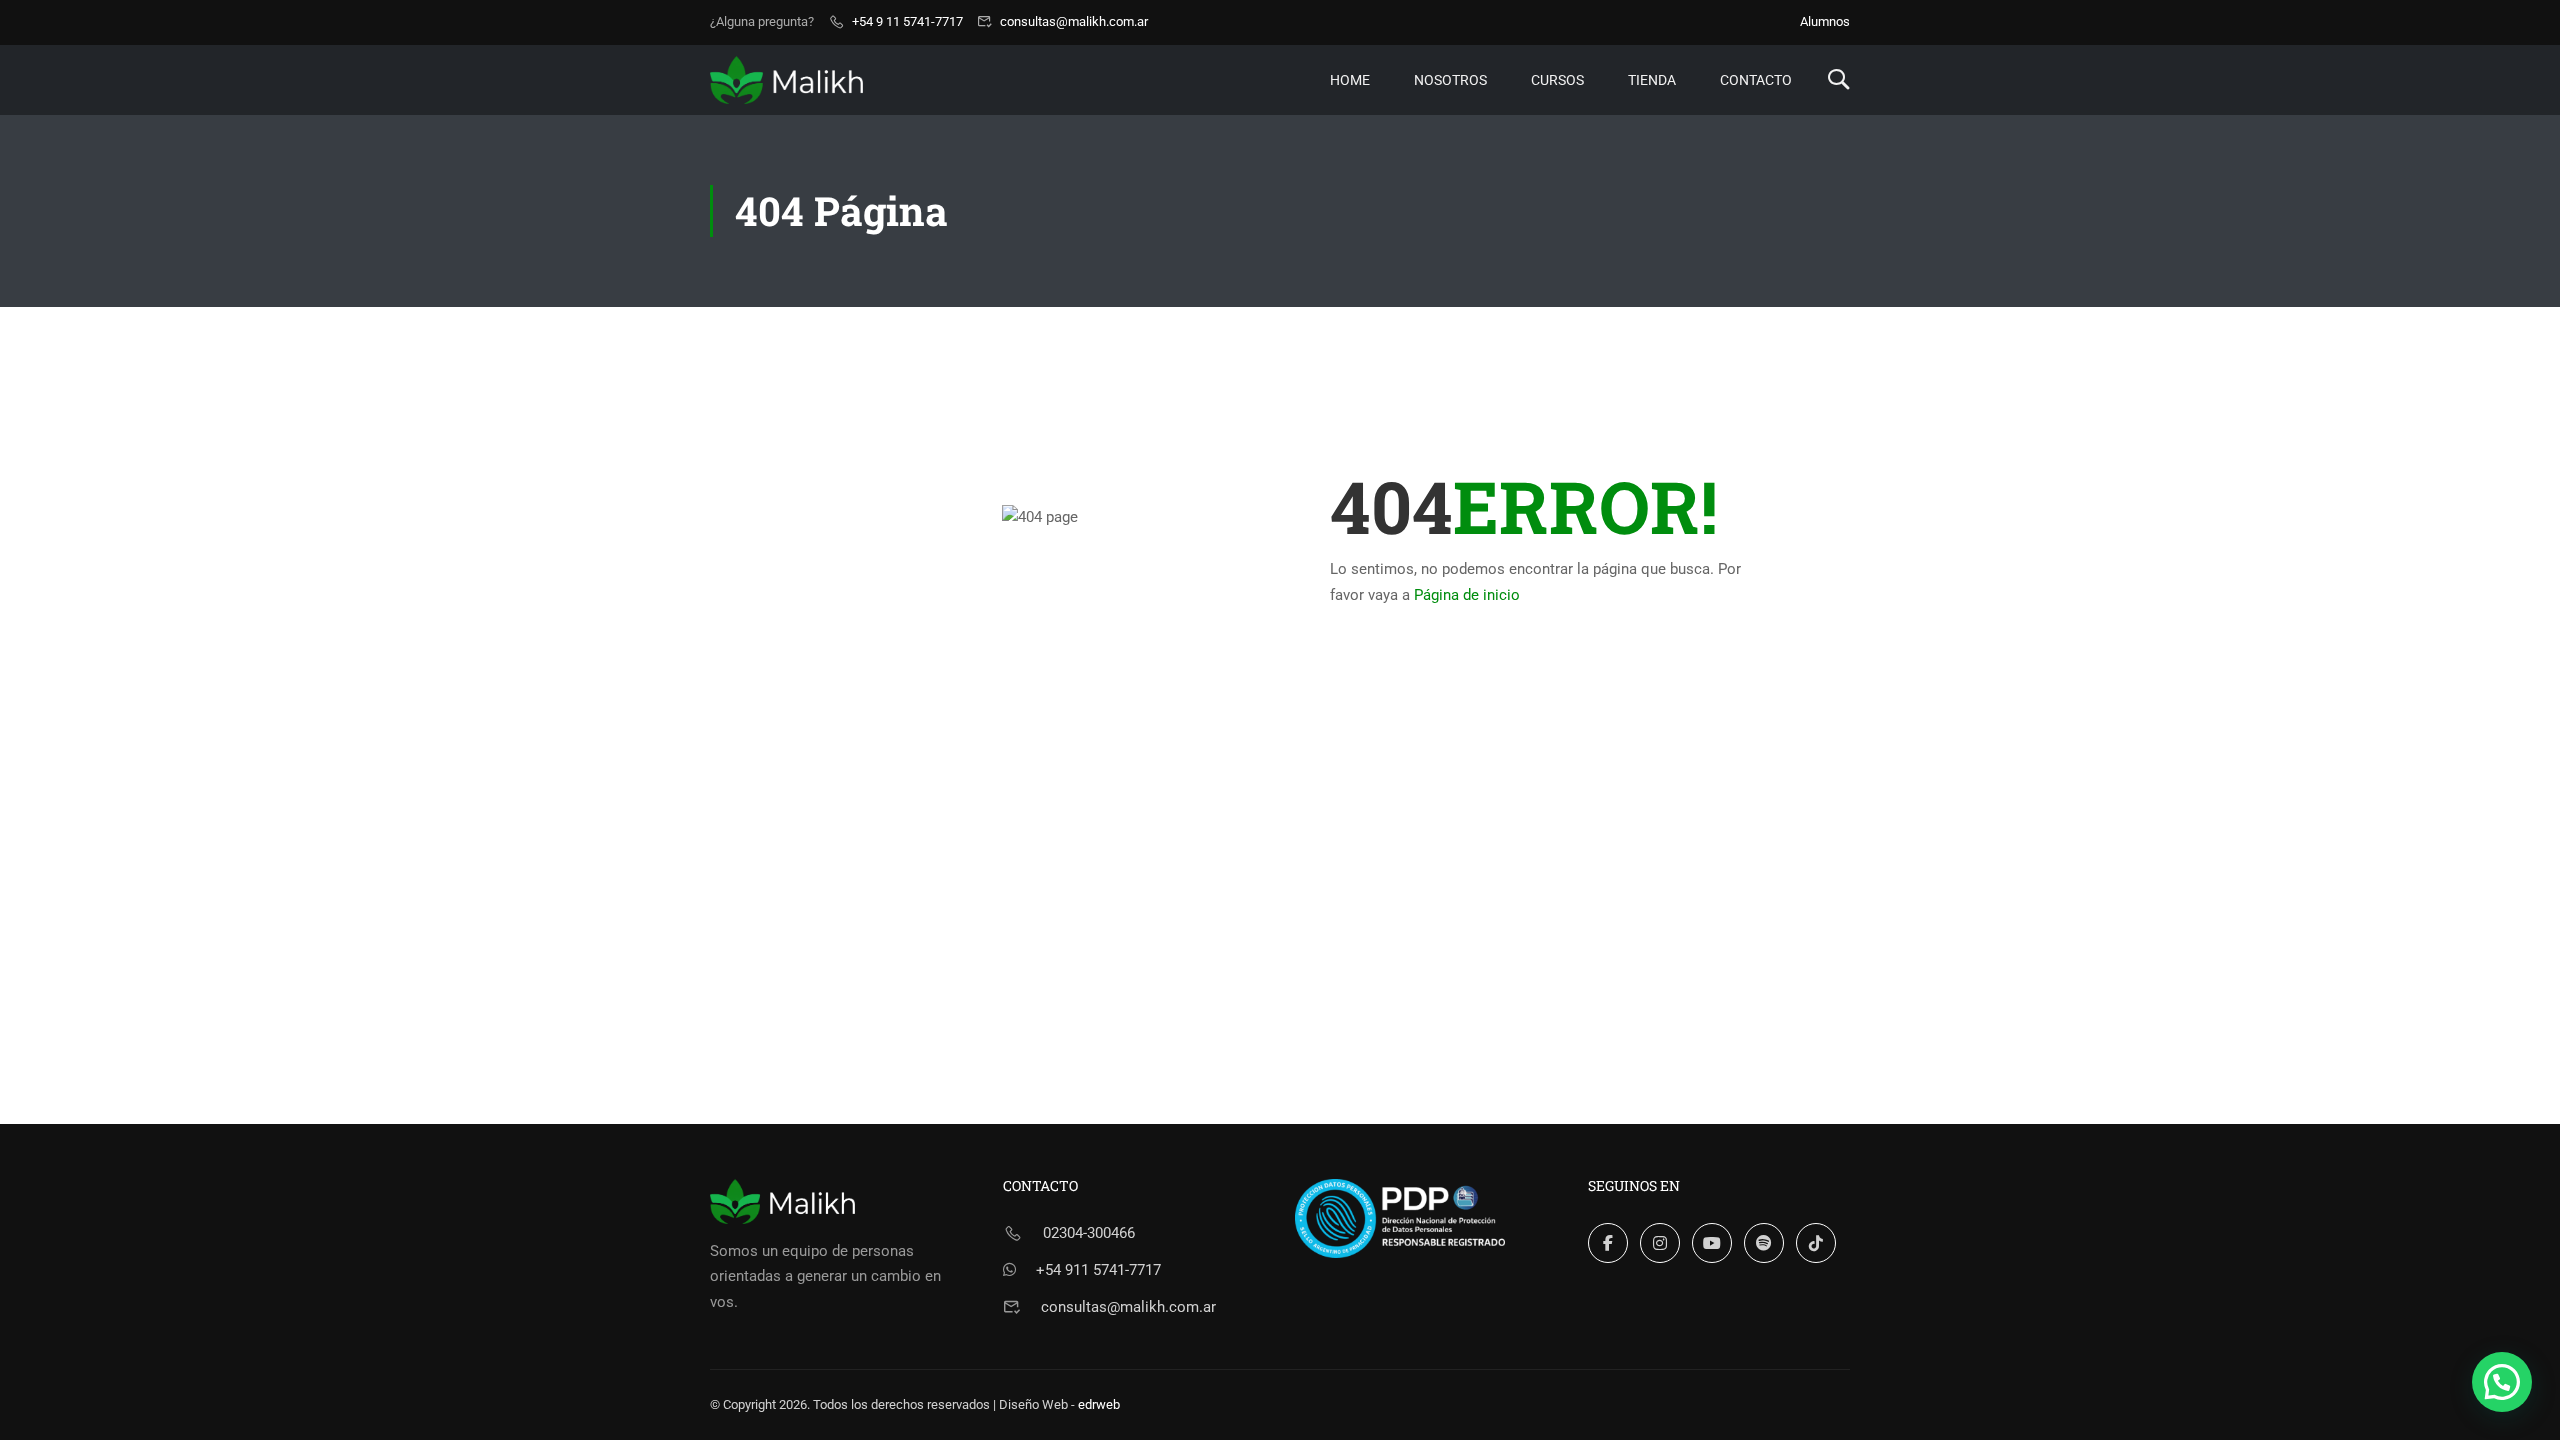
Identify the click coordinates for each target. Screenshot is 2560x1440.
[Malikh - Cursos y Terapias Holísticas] (786, 79)
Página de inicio (1467, 595)
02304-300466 (1089, 1233)
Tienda (1652, 80)
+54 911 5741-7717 (1098, 1270)
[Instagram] (1660, 1243)
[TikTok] (1816, 1243)
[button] (2502, 1382)
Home (1350, 80)
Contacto (1756, 80)
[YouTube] (1712, 1243)
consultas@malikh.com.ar (1074, 21)
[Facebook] (1608, 1243)
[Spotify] (1764, 1243)
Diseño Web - (1059, 1404)
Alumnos (1825, 21)
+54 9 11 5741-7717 (907, 21)
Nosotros (1450, 80)
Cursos (1557, 80)
